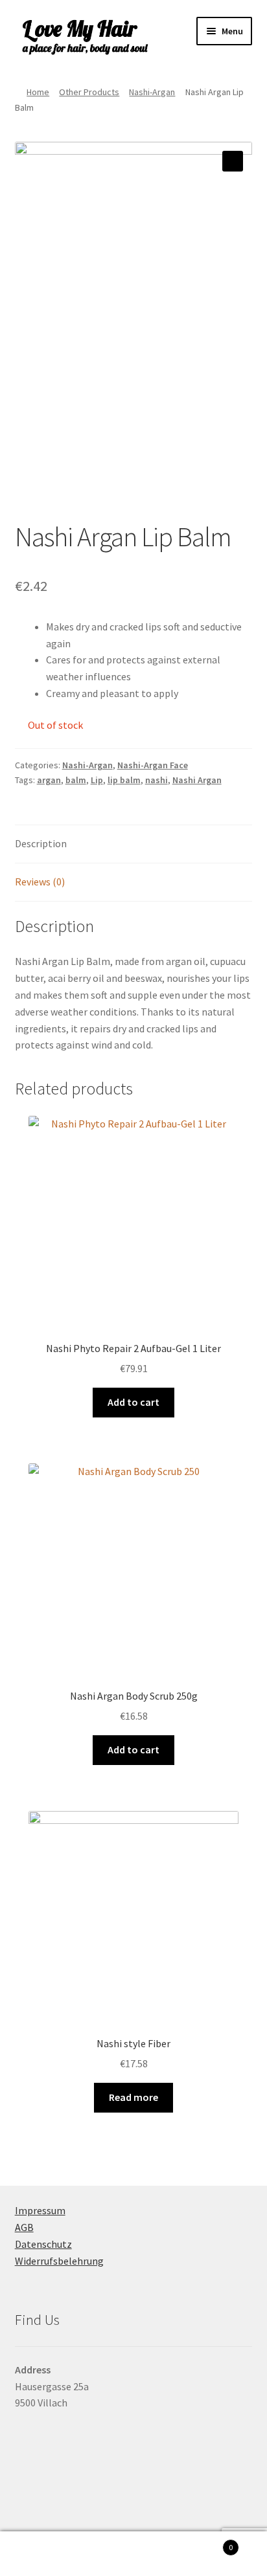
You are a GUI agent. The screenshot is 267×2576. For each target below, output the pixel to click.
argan (49, 780)
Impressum (40, 2210)
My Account (44, 2554)
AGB (24, 2227)
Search (133, 2554)
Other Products (89, 92)
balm (76, 780)
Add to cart (133, 1402)
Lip (97, 780)
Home (38, 92)
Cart (206, 2543)
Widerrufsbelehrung (59, 2261)
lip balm (124, 780)
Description (41, 843)
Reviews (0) (40, 882)
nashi (157, 780)
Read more (133, 2097)
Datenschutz (43, 2244)
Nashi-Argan (152, 92)
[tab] (134, 844)
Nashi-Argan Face (153, 765)
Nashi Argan (197, 780)
